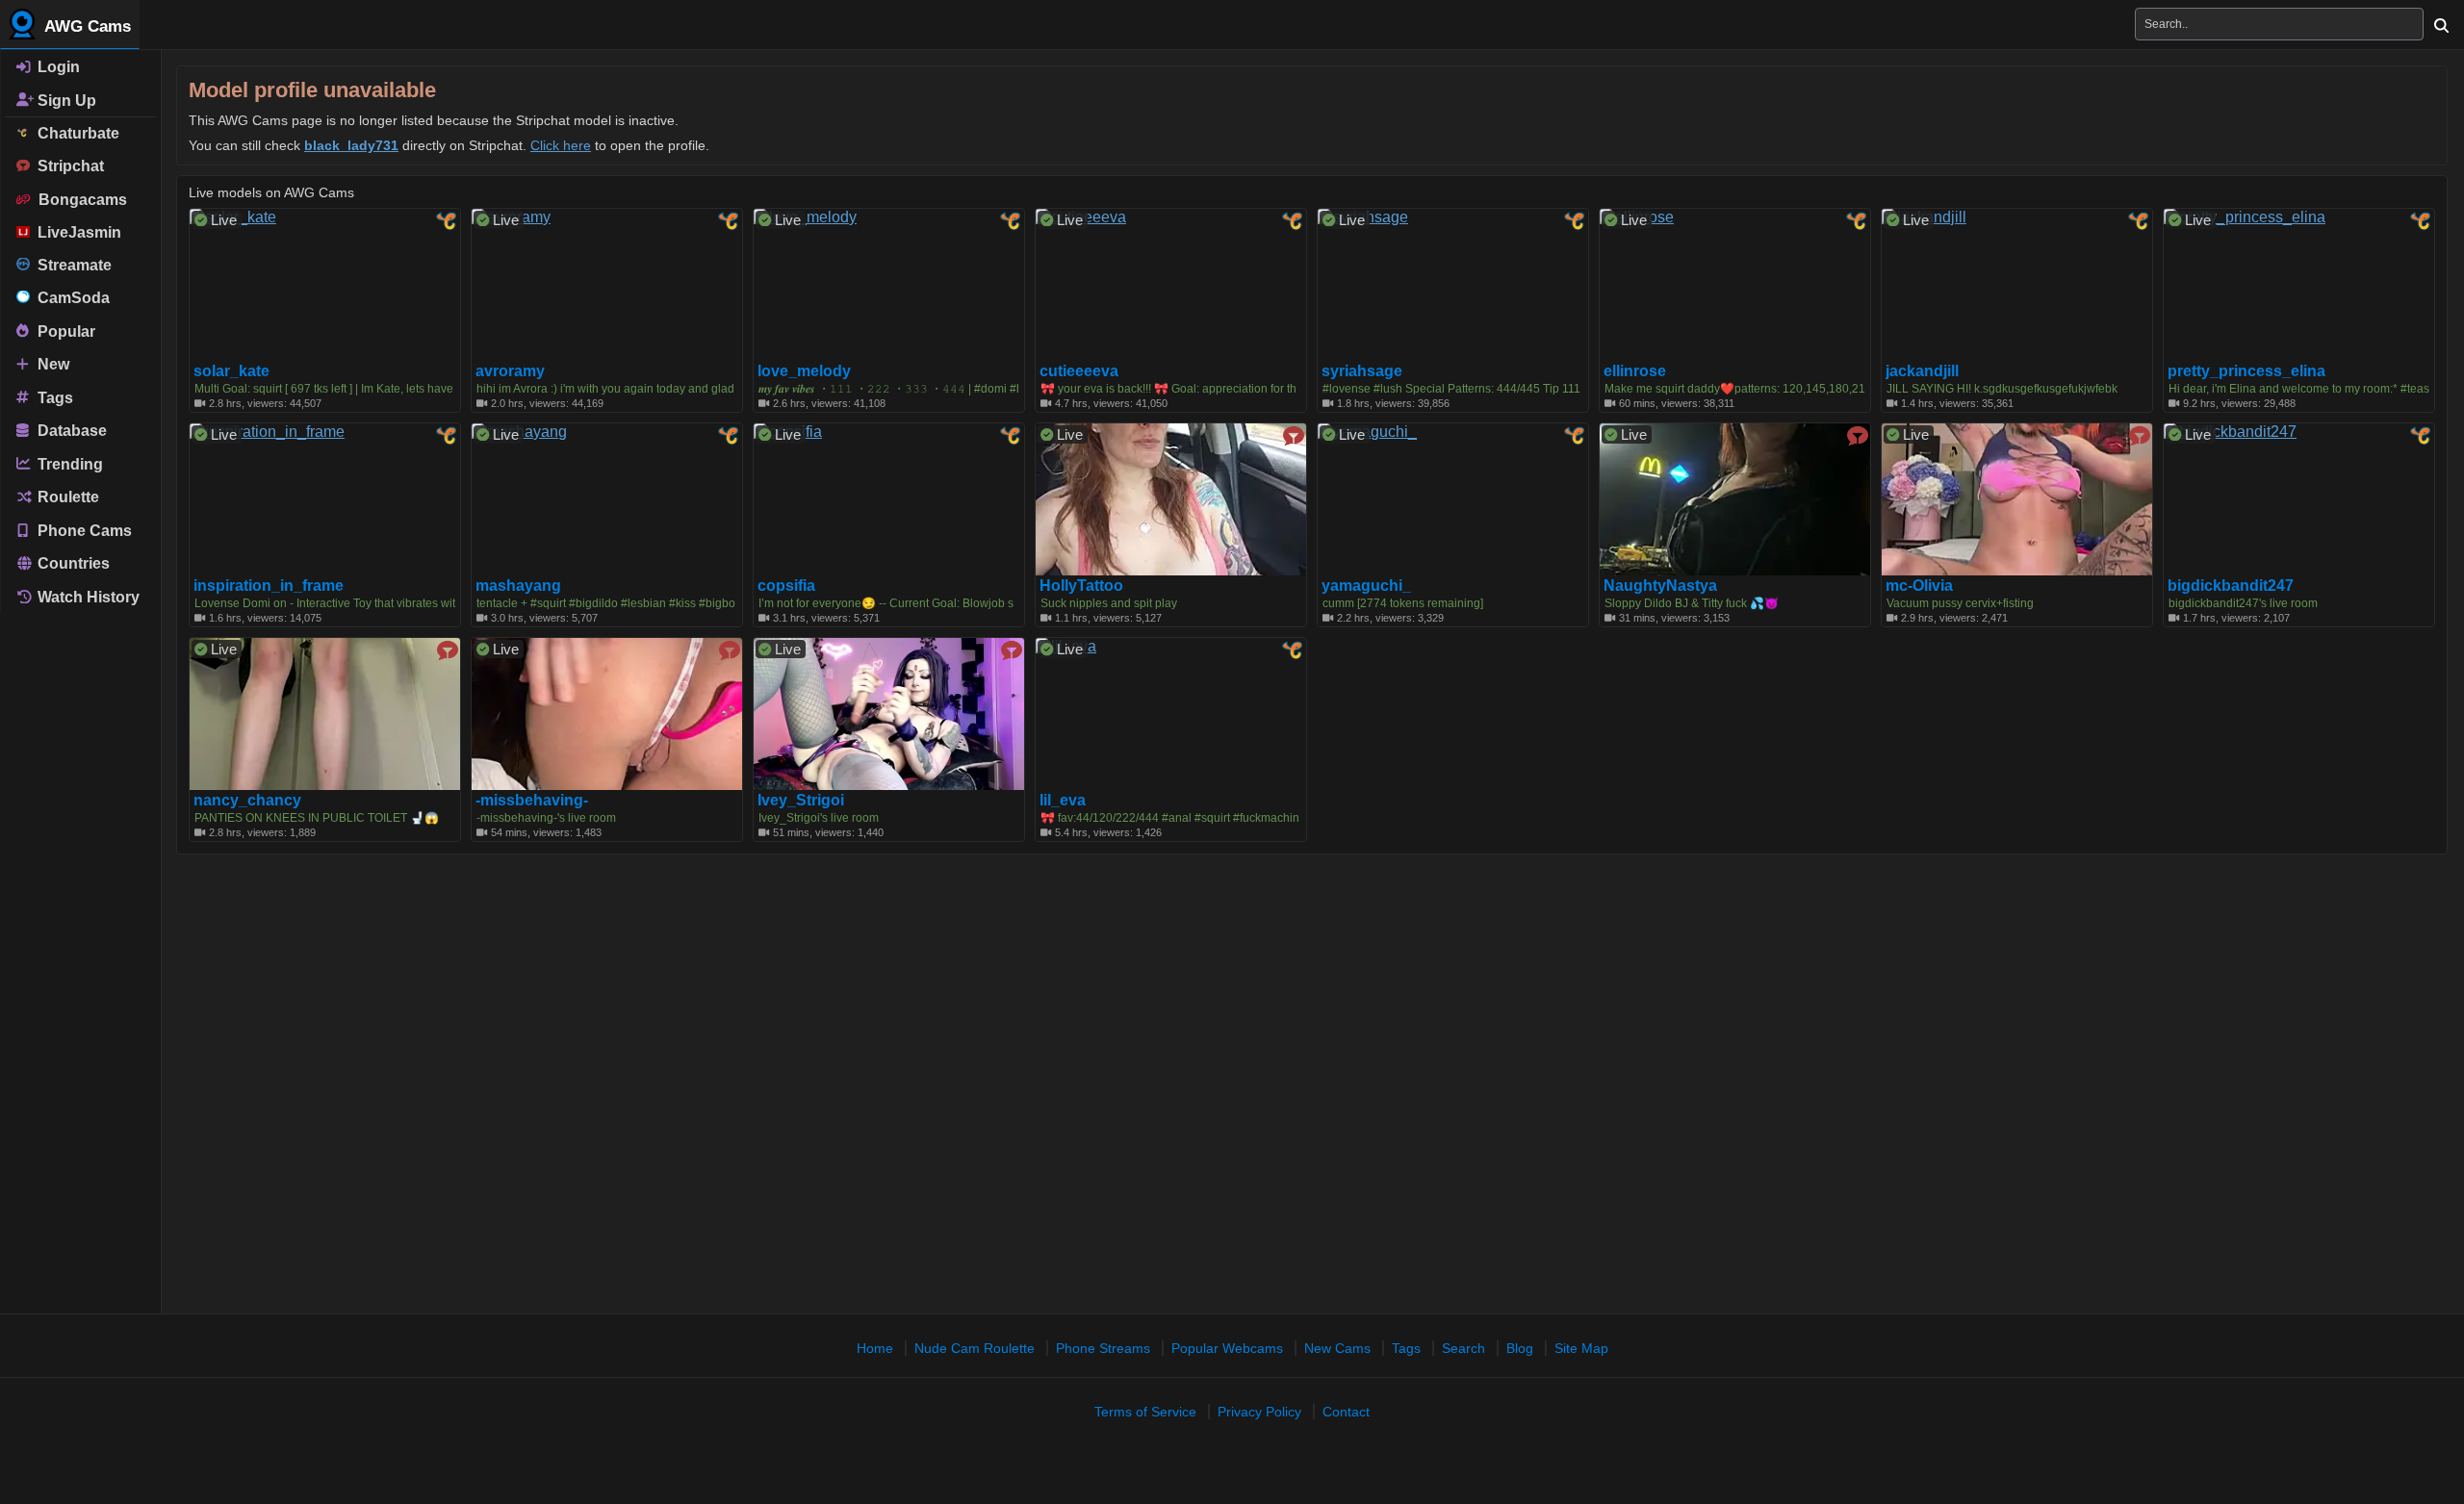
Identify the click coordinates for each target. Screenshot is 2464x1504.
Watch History (87, 597)
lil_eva (1063, 801)
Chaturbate (75, 133)
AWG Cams (86, 26)
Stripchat (67, 166)
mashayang (518, 586)
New (51, 364)
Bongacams (79, 200)
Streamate (71, 265)
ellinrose (1635, 371)
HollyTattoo (1081, 586)
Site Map (1581, 1348)
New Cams (1337, 1348)
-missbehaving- (532, 801)
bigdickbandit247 (2231, 586)
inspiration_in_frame (269, 586)
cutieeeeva (1079, 371)
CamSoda (70, 298)
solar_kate (231, 371)
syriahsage (1362, 371)
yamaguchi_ (1366, 586)
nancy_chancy (247, 801)
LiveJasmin (76, 232)
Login (57, 67)
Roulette (66, 497)
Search (1463, 1348)
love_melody (804, 371)
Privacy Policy (1259, 1412)
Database (70, 431)
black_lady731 (351, 145)
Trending (68, 463)
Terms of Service (1145, 1412)
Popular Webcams (1227, 1348)
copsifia (786, 586)
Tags (53, 397)
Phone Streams (1103, 1348)
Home (875, 1348)
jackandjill (1922, 371)
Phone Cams (83, 530)
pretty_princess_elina (2246, 371)
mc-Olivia (1919, 586)
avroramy (510, 371)
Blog (1520, 1348)
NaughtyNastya (1660, 586)
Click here (561, 145)
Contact (1346, 1412)
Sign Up (65, 100)
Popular (64, 331)
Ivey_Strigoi (801, 801)
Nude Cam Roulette (975, 1348)
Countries (72, 563)
